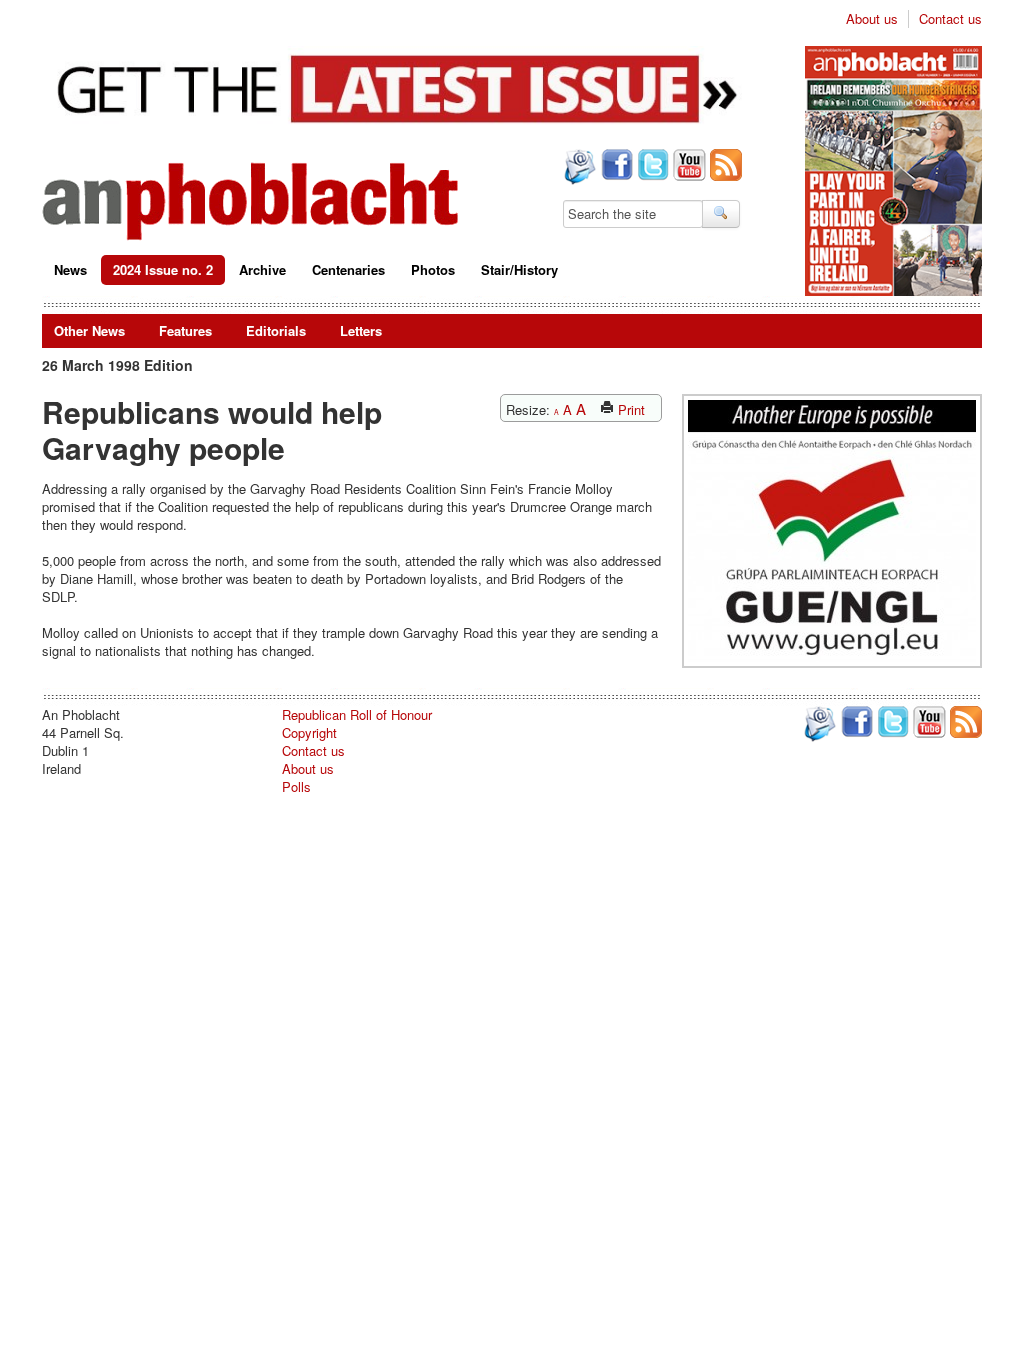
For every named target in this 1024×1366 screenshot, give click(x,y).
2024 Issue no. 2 (163, 269)
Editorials (276, 330)
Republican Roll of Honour (357, 714)
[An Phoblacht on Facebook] (615, 167)
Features (185, 330)
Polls (296, 786)
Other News (89, 330)
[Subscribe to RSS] (724, 167)
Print (629, 409)
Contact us (950, 19)
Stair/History (519, 269)
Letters (361, 330)
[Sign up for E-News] (578, 169)
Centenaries (348, 269)
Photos (433, 269)
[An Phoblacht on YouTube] (687, 167)
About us (872, 19)
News (70, 269)
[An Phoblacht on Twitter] (651, 167)
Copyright (309, 732)
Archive (262, 269)
